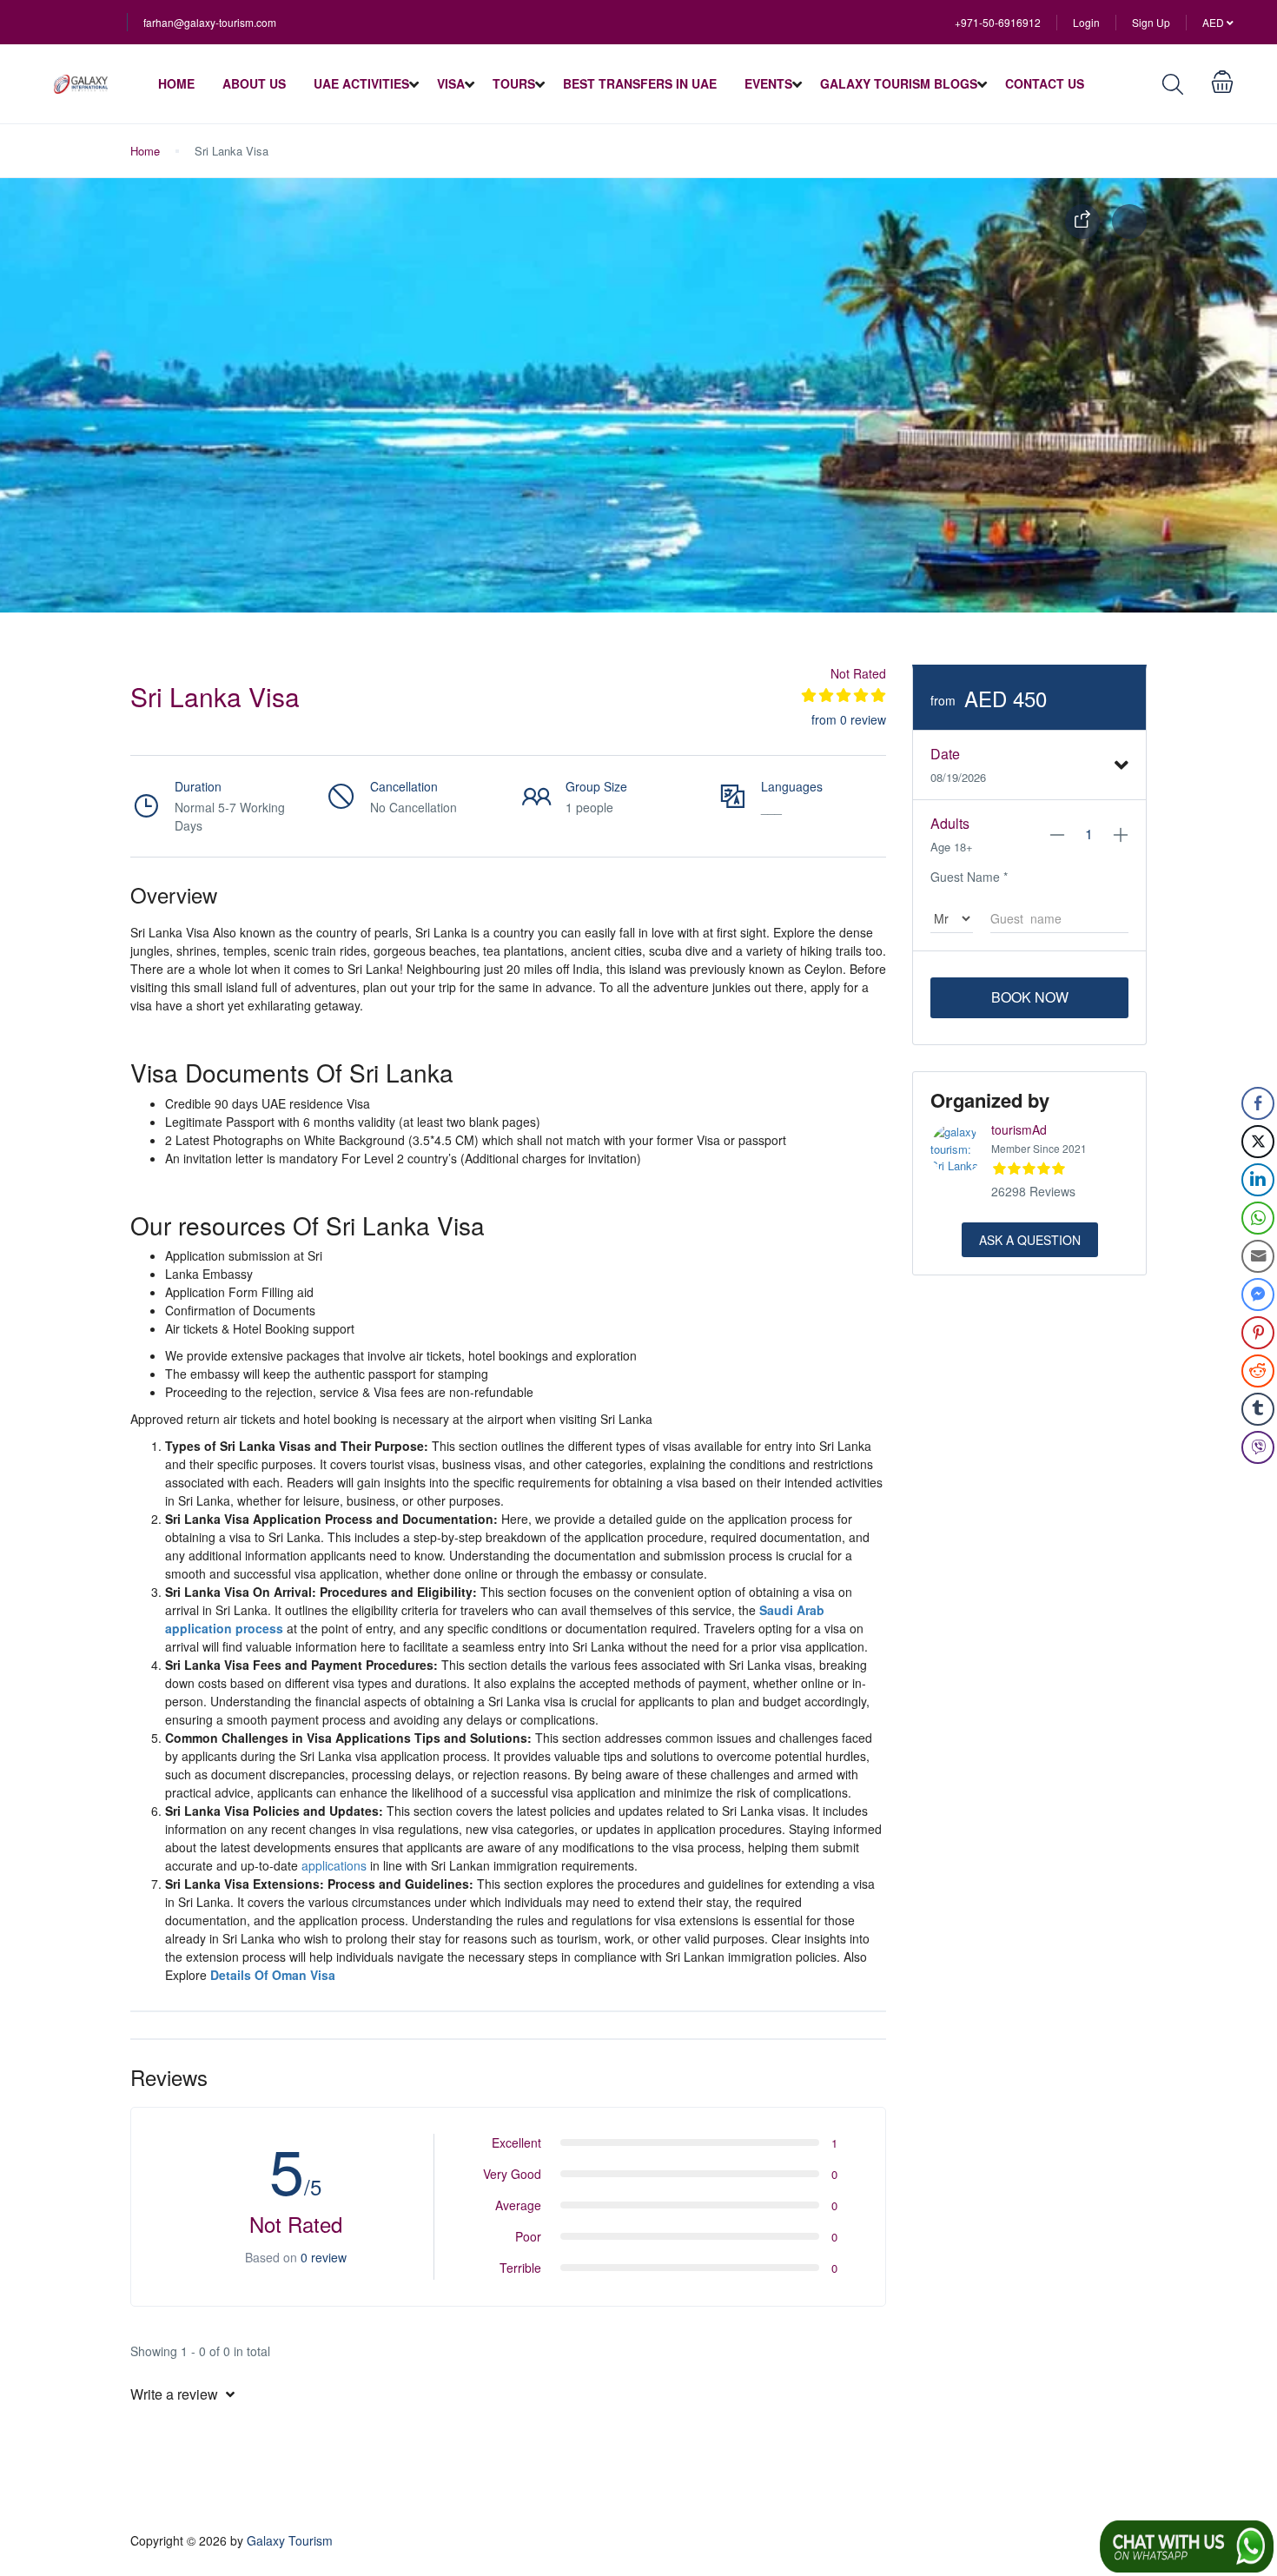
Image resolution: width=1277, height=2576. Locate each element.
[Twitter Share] (1258, 1142)
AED (1214, 22)
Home (176, 83)
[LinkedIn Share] (1258, 1180)
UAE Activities (361, 83)
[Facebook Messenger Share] (1258, 1295)
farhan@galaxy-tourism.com (210, 22)
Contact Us (1045, 83)
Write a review (176, 2394)
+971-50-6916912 (998, 22)
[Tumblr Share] (1258, 1409)
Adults (950, 823)
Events (768, 83)
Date (945, 754)
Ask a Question (1030, 1240)
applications (334, 1865)
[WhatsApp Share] (1258, 1218)
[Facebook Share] (1258, 1103)
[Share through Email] (1258, 1256)
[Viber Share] (1258, 1447)
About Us (254, 83)
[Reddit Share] (1258, 1371)
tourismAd (1019, 1129)
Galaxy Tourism (290, 2540)
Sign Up (1151, 22)
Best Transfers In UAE (640, 83)
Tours (514, 83)
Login (1086, 22)
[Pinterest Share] (1258, 1333)
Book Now (1030, 997)
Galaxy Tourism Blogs (899, 83)
